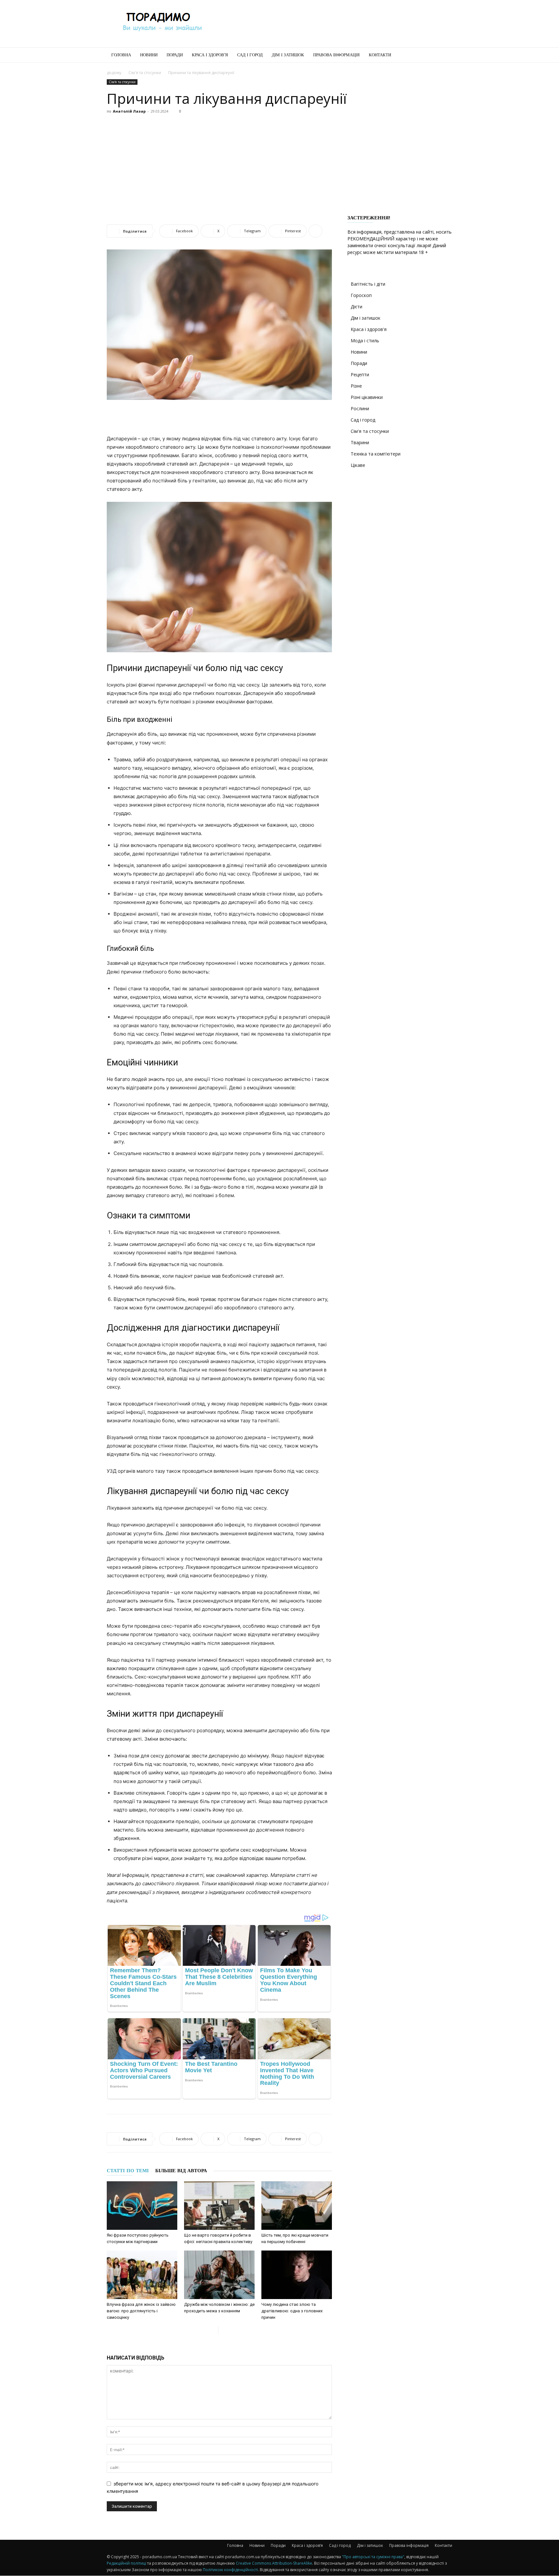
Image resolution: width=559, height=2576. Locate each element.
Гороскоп (361, 295)
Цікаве (358, 465)
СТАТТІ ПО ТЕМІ (128, 2171)
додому (114, 73)
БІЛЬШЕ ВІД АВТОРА (181, 2171)
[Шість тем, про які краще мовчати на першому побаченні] (297, 2206)
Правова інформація (336, 55)
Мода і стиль (365, 341)
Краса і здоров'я (369, 329)
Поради (175, 55)
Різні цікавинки (367, 397)
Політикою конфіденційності (230, 2570)
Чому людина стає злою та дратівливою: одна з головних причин (292, 2311)
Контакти (380, 55)
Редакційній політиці (126, 2563)
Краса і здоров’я (210, 55)
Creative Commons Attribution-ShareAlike (274, 2563)
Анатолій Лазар (129, 111)
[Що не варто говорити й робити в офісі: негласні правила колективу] (219, 2206)
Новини (149, 55)
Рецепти (360, 374)
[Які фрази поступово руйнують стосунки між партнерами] (142, 2206)
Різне (356, 386)
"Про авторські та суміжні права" (373, 2557)
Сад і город (250, 55)
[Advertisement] (334, 24)
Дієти (356, 307)
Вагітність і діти (368, 284)
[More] (315, 231)
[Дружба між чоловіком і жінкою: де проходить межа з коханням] (219, 2275)
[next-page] (223, 2330)
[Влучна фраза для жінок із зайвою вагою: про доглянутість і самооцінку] (142, 2275)
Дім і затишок (288, 55)
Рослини (360, 408)
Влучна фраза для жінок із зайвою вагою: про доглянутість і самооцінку (141, 2311)
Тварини (360, 442)
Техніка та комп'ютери (376, 454)
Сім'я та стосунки (145, 73)
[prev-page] (213, 2330)
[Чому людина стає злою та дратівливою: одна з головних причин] (297, 2275)
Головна (121, 55)
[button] (444, 55)
